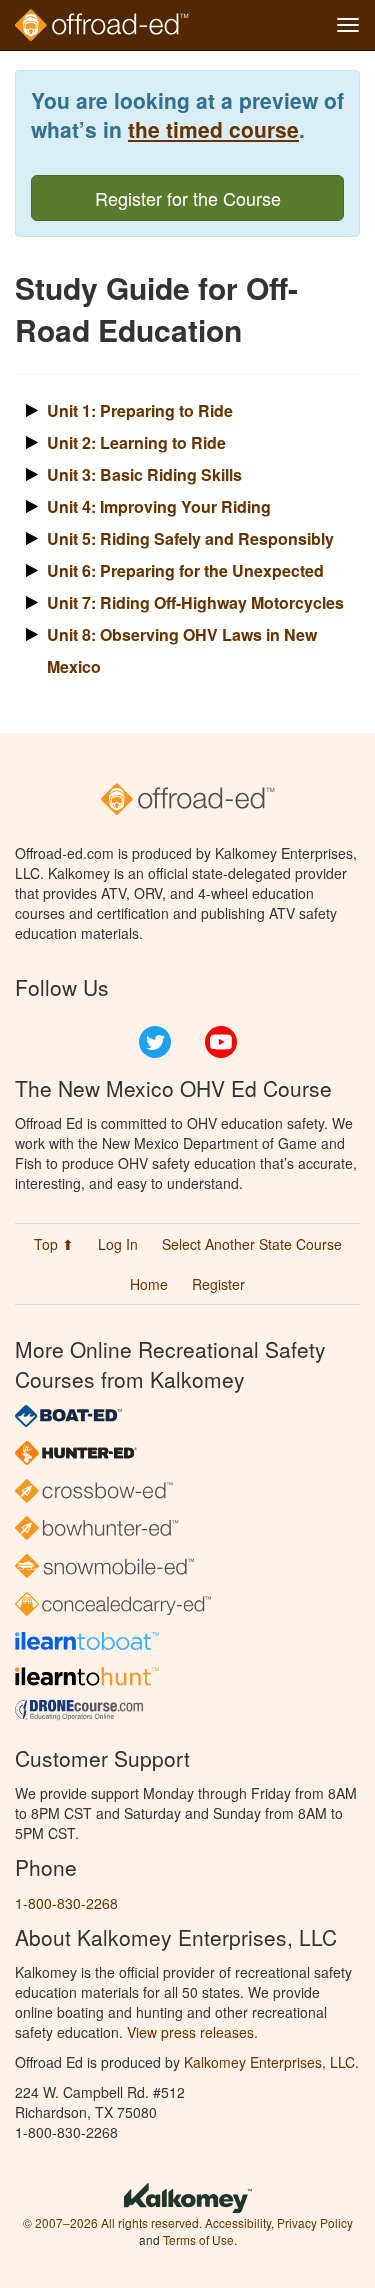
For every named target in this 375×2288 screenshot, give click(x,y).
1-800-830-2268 (66, 1903)
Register (218, 1284)
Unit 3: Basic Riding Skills (144, 474)
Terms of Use (198, 2239)
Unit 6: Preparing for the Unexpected (185, 570)
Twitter (155, 1042)
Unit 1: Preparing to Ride (140, 410)
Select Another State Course (252, 1244)
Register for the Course (188, 198)
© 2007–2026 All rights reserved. (112, 2222)
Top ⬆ (54, 1244)
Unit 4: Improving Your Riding (159, 506)
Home (149, 1284)
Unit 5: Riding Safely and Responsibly (190, 538)
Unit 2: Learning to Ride (136, 442)
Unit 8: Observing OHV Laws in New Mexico (182, 650)
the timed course (213, 129)
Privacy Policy (315, 2222)
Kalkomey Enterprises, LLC (269, 2062)
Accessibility (238, 2222)
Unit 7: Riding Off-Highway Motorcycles (195, 602)
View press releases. (192, 2032)
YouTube (221, 1042)
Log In (118, 1244)
